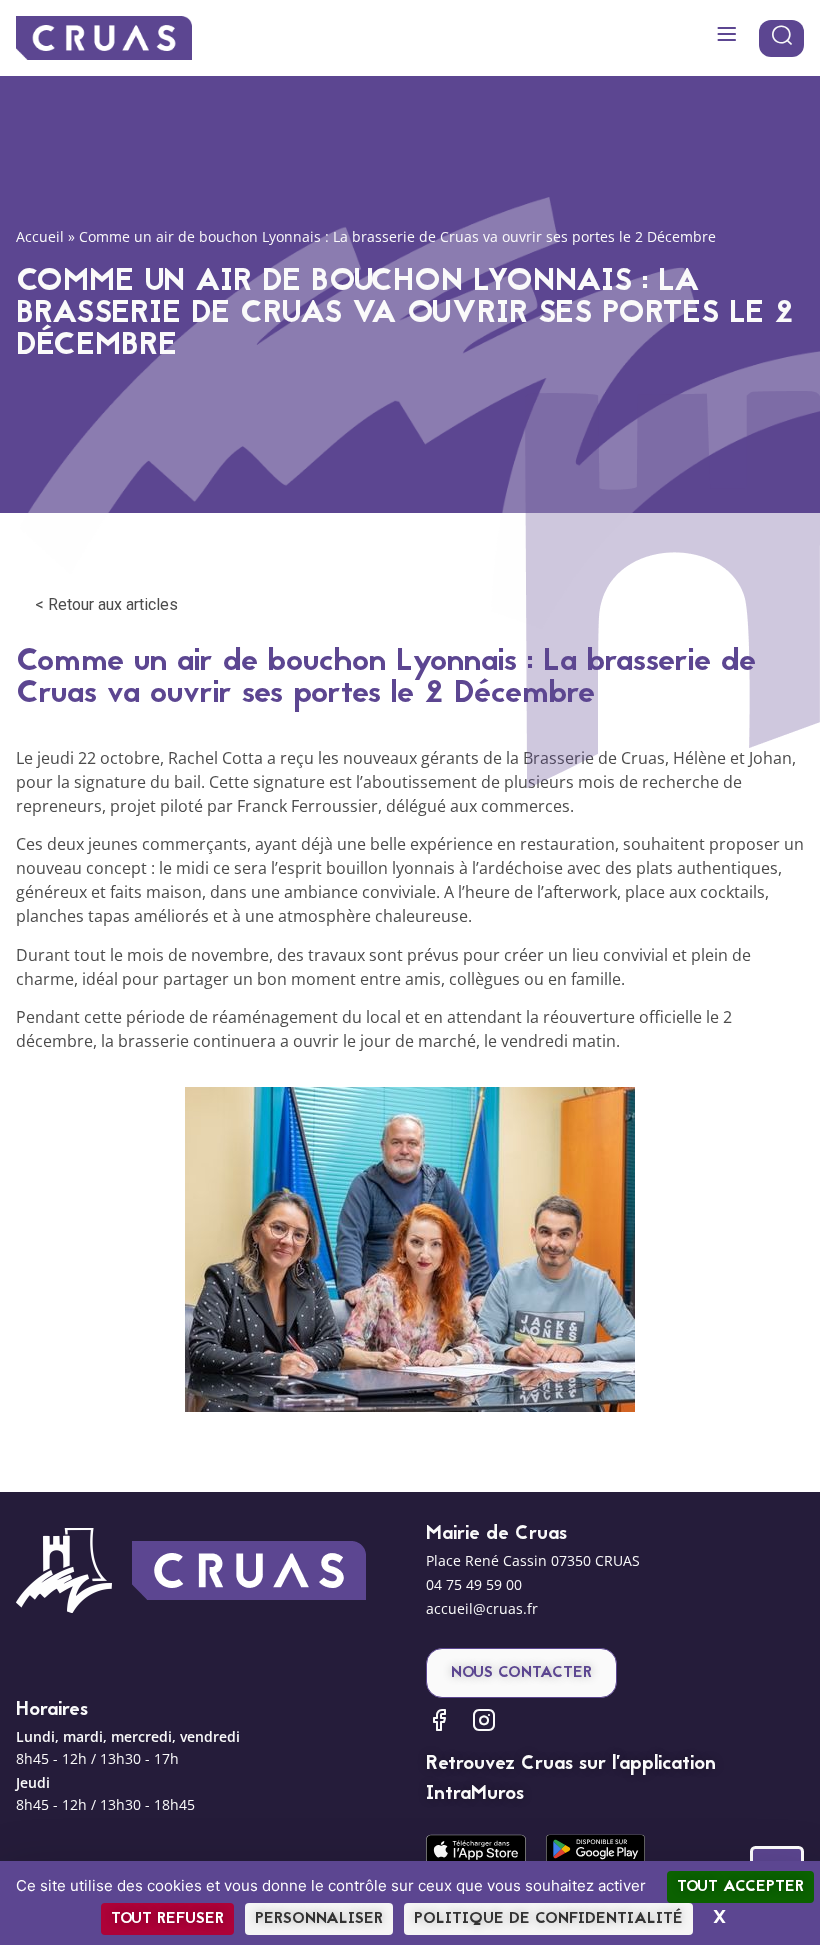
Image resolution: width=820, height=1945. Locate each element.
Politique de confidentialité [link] (548, 1919)
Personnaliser (319, 1919)
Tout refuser (167, 1919)
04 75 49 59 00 (474, 1584)
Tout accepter (740, 1887)
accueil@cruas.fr (482, 1608)
